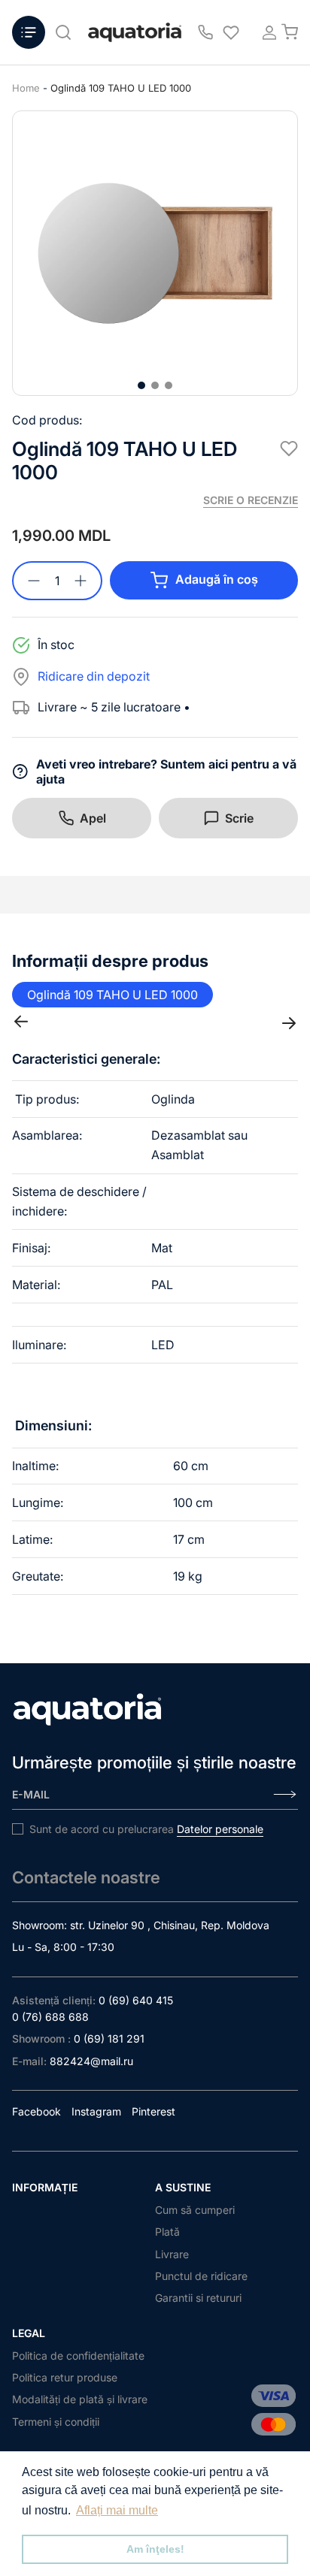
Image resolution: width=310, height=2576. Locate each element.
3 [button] (169, 385)
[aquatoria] (135, 33)
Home (26, 88)
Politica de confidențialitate (78, 2356)
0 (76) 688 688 (50, 2017)
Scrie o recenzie (251, 500)
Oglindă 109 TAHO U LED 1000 (121, 88)
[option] (155, 253)
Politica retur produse (65, 2377)
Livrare (172, 2254)
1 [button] (141, 385)
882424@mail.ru (91, 2061)
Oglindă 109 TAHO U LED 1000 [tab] (112, 995)
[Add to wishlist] (289, 448)
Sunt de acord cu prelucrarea (146, 1829)
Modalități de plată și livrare (80, 2399)
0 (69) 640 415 (136, 2000)
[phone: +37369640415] (205, 32)
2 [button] (155, 385)
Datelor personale (220, 1829)
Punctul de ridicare (201, 2276)
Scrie (239, 818)
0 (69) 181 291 (109, 2038)
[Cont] (265, 32)
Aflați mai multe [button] (117, 2510)
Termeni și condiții (56, 2422)
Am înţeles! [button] (155, 2549)
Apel (93, 818)
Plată (167, 2232)
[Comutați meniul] (29, 32)
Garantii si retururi (198, 2298)
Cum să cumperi (195, 2210)
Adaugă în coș (217, 579)
